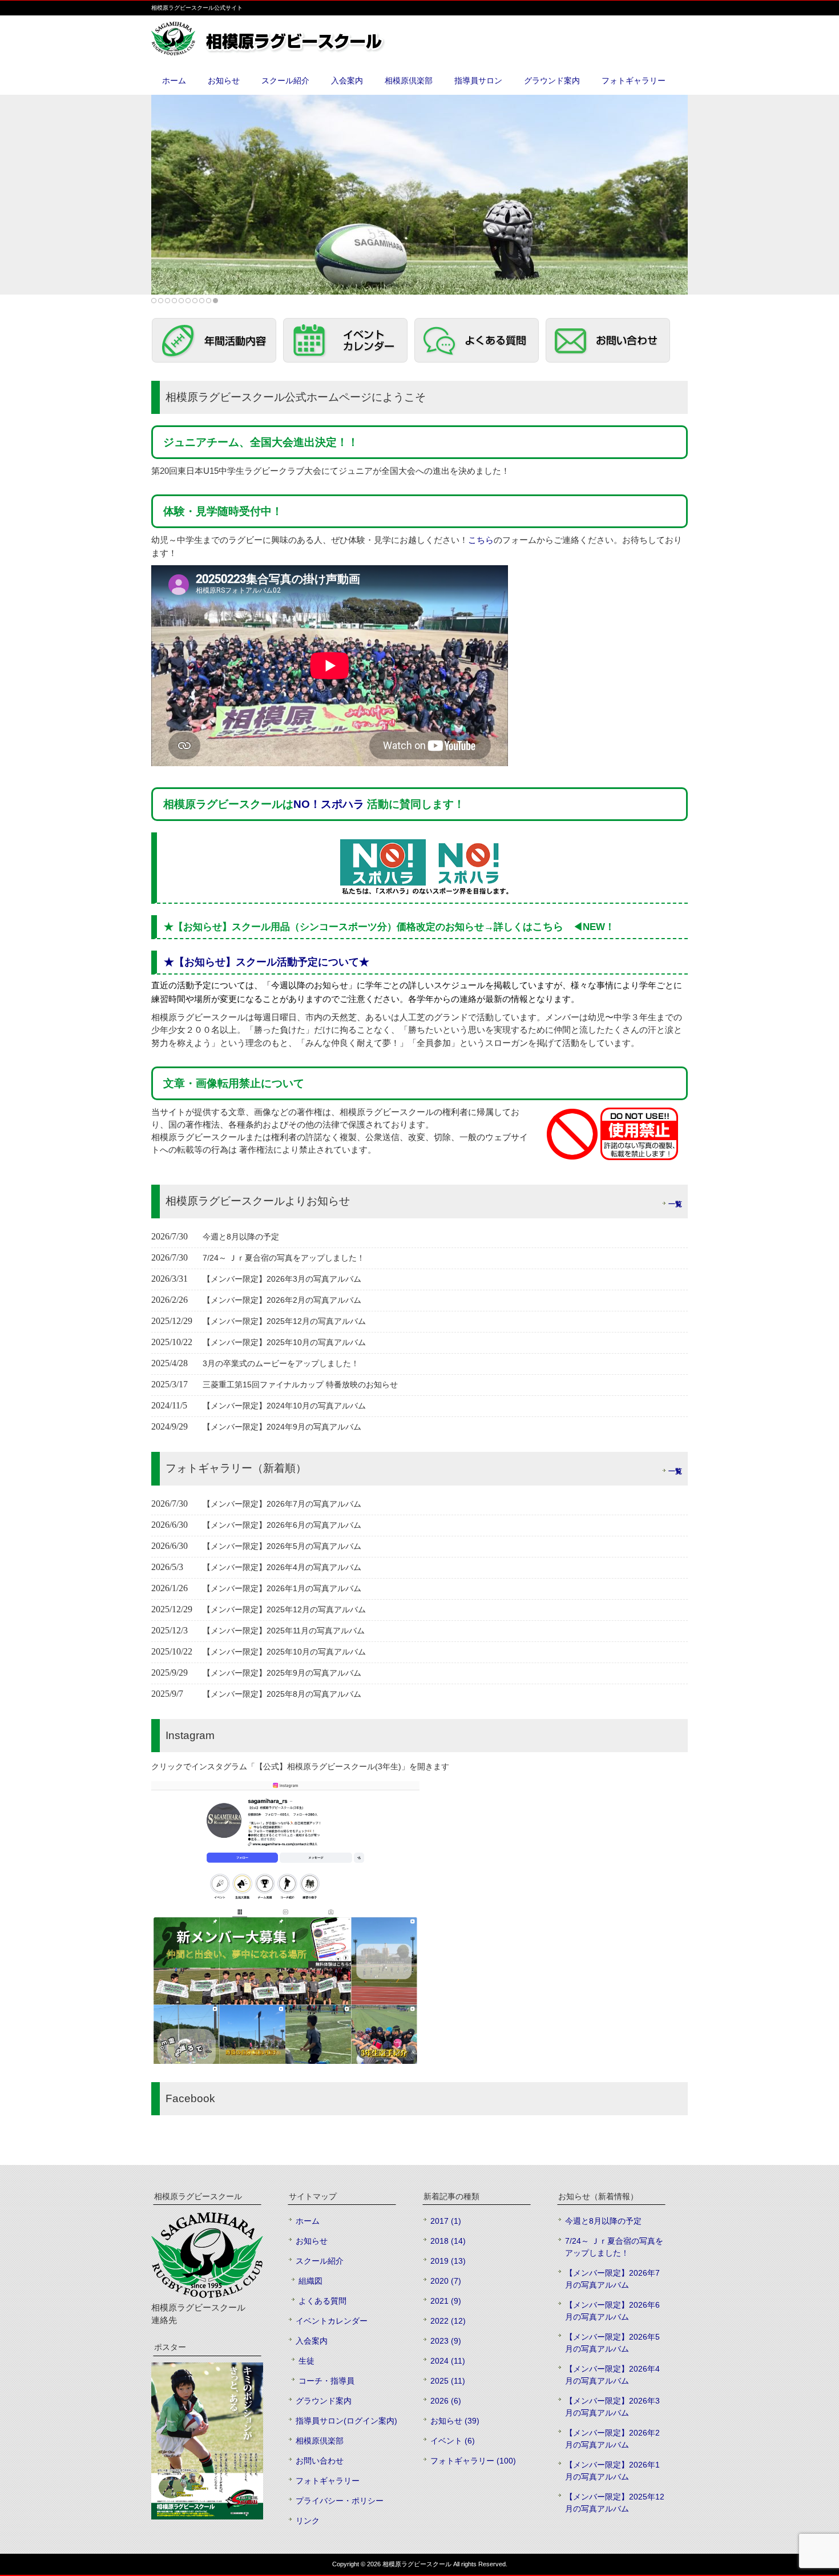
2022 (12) (448, 2321)
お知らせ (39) (455, 2421)
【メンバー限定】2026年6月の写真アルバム (612, 2311)
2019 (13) (448, 2261)
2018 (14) (448, 2241)
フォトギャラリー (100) (473, 2461)
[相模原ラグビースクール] (294, 51)
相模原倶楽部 (320, 2441)
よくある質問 (322, 2301)
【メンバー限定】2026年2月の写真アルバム (612, 2439)
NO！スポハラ (330, 804)
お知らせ (312, 2241)
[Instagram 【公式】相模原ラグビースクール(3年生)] (285, 2061)
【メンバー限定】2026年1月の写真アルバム (612, 2471)
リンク (308, 2521)
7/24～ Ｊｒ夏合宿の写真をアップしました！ (614, 2247)
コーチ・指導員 (326, 2381)
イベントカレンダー (332, 2321)
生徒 (306, 2361)
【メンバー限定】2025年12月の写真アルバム (615, 2503)
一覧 (675, 1204)
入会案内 (312, 2341)
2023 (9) (446, 2341)
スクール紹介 (320, 2261)
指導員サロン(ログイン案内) (346, 2421)
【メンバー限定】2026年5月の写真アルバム (612, 2343)
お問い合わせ (320, 2461)
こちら (481, 540)
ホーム (308, 2221)
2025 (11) (448, 2381)
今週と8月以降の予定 (603, 2221)
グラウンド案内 (324, 2401)
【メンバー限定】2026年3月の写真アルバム (612, 2407)
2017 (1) (446, 2221)
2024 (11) (448, 2361)
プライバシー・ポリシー (340, 2501)
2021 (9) (446, 2301)
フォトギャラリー (328, 2481)
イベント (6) (453, 2441)
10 (215, 301)
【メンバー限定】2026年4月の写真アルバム (612, 2375)
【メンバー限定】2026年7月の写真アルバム (612, 2279)
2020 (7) (446, 2281)
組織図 (310, 2281)
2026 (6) (446, 2401)
